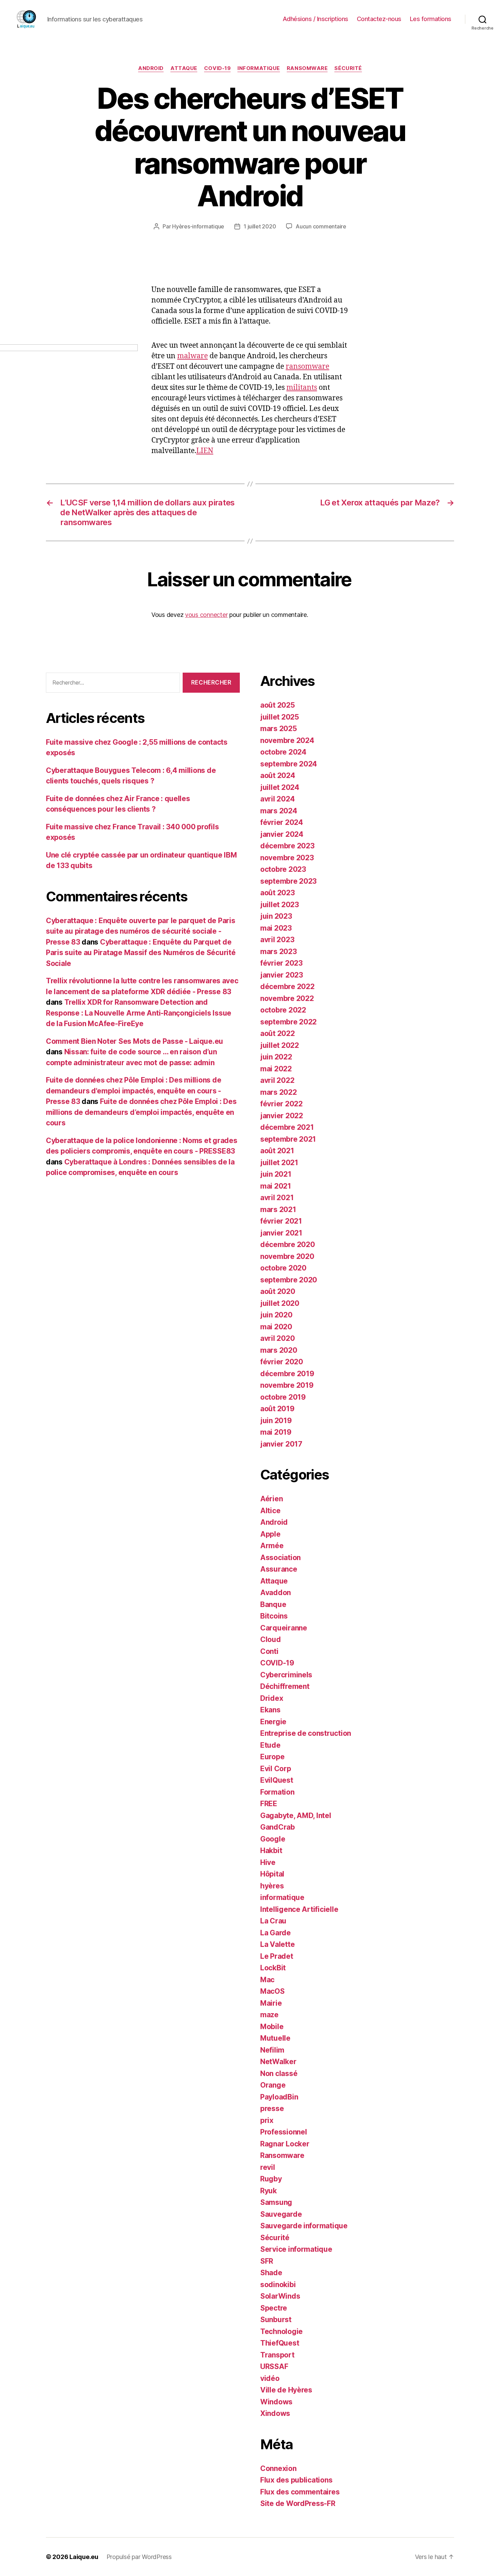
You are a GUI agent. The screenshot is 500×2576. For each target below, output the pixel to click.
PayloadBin (279, 2097)
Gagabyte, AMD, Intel (296, 1816)
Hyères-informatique (198, 226)
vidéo (270, 2378)
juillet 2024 (280, 787)
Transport (277, 2355)
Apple (270, 1534)
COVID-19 (217, 68)
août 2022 (278, 1033)
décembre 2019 (287, 1374)
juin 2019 (276, 1421)
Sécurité (348, 68)
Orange (273, 2085)
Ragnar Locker (285, 2144)
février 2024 (282, 822)
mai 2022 (276, 1069)
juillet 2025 (280, 717)
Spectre (274, 2308)
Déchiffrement (285, 1686)
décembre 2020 (288, 1244)
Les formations (431, 19)
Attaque (184, 68)
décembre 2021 (287, 1127)
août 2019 (277, 1409)
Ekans (270, 1710)
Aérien (271, 1499)
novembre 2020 (287, 1256)
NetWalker (278, 2062)
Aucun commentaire (321, 226)
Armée (272, 1546)
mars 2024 (279, 811)
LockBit (273, 1968)
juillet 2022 (280, 1045)
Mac (267, 1980)
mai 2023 (276, 928)
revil (268, 2167)
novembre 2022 (287, 998)
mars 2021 (278, 1209)
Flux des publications (296, 2480)
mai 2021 (276, 1186)
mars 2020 (279, 1350)
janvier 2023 (282, 975)
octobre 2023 (283, 869)
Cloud (271, 1639)
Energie (273, 1722)
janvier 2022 (282, 1116)
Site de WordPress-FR (298, 2503)
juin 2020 (276, 1315)
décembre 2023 (287, 846)
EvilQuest (277, 1780)
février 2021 (281, 1221)
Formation (277, 1792)
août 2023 (278, 893)
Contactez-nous (379, 19)
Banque (273, 1604)
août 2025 (278, 705)
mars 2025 (279, 729)
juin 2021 (276, 1174)
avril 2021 (277, 1198)
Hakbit (271, 1851)
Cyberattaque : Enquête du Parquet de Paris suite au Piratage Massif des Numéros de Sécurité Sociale (141, 953)
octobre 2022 (283, 1010)
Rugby (271, 2179)
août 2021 (277, 1151)
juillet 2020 (280, 1303)
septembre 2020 (289, 1280)
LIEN (205, 451)
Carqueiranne (284, 1628)
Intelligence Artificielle (299, 1909)
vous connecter (206, 615)
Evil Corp (276, 1769)
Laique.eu (84, 2557)
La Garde (276, 1933)
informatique (259, 68)
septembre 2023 (288, 881)
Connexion (278, 2468)
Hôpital (272, 1874)
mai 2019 (276, 1432)
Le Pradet (277, 1956)
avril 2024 (277, 799)
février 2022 (281, 1104)
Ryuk (269, 2191)
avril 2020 (277, 1338)
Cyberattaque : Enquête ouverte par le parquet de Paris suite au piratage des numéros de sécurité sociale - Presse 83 (140, 931)
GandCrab (278, 1827)
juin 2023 (276, 916)
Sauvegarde (281, 2214)
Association (280, 1558)
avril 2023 (277, 940)
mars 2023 (279, 952)
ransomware (307, 367)
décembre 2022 (287, 987)
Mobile (272, 2027)
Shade (271, 2273)
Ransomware (307, 68)
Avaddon (276, 1593)
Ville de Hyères (286, 2390)
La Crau (273, 1921)
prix (267, 2120)
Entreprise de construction (306, 1733)
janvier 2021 (281, 1233)
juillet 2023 (280, 905)
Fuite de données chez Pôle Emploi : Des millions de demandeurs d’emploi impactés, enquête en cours (141, 1112)
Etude (270, 1745)
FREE (269, 1804)
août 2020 (278, 1291)
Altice (270, 1511)
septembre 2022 (288, 1022)
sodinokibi (278, 2285)
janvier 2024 (282, 834)
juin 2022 (276, 1057)
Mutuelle (275, 2038)
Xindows (275, 2413)
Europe (272, 1757)
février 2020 (282, 1362)
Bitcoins (274, 1616)
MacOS (272, 1991)
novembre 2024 (287, 740)
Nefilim (272, 2050)
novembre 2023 (287, 858)
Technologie (281, 2331)
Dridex (272, 1698)
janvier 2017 (281, 1444)
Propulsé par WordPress (139, 2557)
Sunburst (276, 2320)
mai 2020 (276, 1327)
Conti (269, 1651)
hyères (272, 1886)
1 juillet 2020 (260, 226)
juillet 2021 (279, 1163)
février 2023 (281, 963)
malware (193, 356)
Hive (268, 1862)
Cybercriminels (286, 1675)
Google (273, 1839)
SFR (267, 2261)
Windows (276, 2402)
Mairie (271, 2003)
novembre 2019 (287, 1385)
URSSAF (274, 2366)
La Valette (277, 1944)
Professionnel (284, 2132)
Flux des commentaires (300, 2492)
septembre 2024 (289, 764)
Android (151, 68)
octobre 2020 (283, 1268)
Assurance (279, 1569)
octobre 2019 (283, 1397)
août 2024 (278, 775)
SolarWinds (280, 2296)
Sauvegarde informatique (304, 2226)
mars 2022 (279, 1092)
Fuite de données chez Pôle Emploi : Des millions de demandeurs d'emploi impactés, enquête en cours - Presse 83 (134, 1091)
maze (269, 2015)
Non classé (279, 2073)
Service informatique (296, 2249)
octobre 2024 (283, 752)
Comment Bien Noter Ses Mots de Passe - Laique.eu (135, 1041)
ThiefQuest (280, 2343)
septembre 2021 (288, 1139)
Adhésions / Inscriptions (315, 19)
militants (302, 388)
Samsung (276, 2202)
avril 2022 (277, 1080)
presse (272, 2108)
